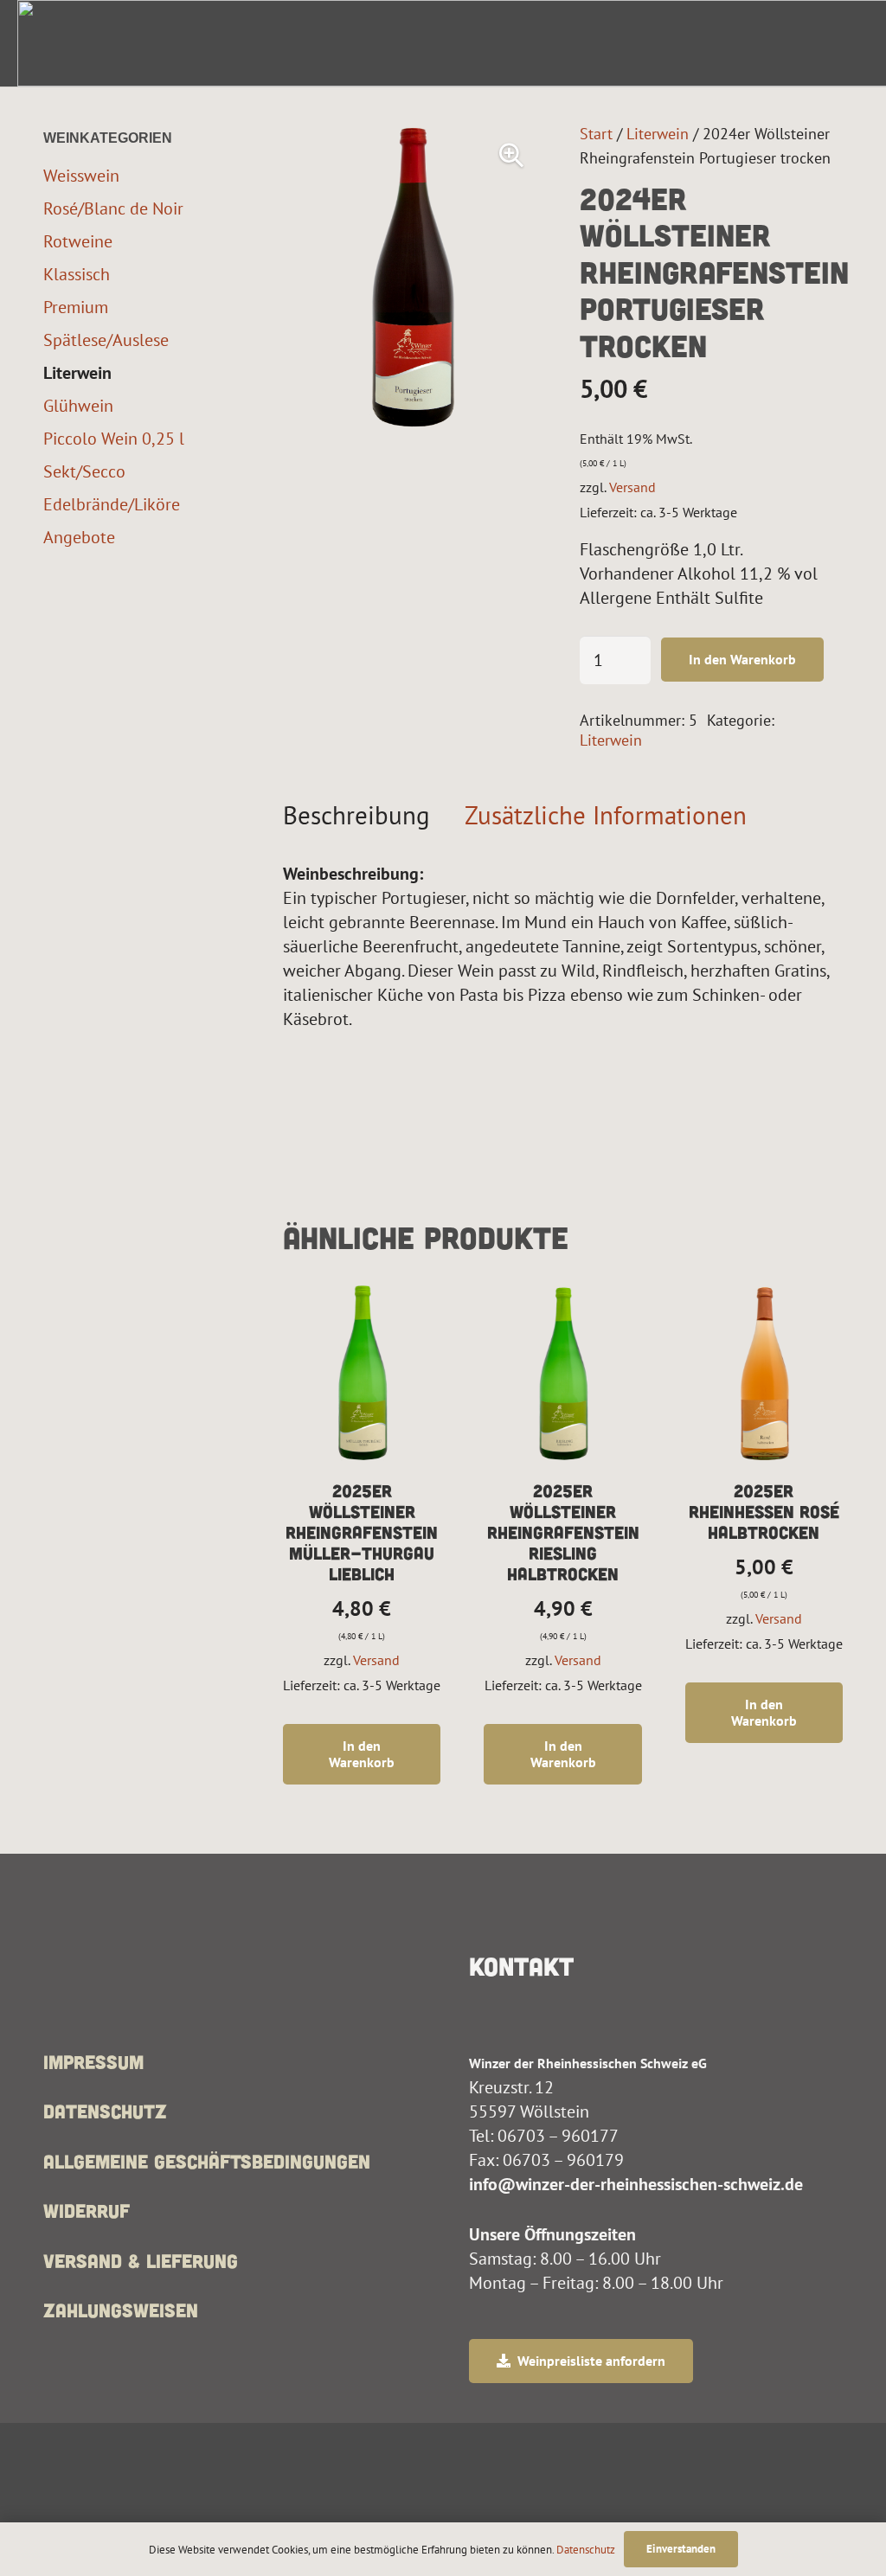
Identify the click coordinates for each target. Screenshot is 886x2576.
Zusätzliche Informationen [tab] (606, 815)
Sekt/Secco (84, 471)
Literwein (658, 133)
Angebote (79, 537)
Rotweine (78, 241)
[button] (511, 156)
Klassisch (77, 274)
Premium (76, 307)
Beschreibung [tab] (356, 815)
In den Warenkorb (742, 659)
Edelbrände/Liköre (112, 504)
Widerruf (87, 2210)
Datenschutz (105, 2111)
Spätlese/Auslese (106, 340)
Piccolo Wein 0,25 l (114, 438)
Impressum (93, 2061)
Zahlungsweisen (121, 2310)
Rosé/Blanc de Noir (113, 208)
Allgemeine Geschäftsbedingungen (207, 2161)
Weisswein (81, 175)
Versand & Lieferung (141, 2260)
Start (596, 133)
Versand (632, 487)
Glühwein (78, 405)
